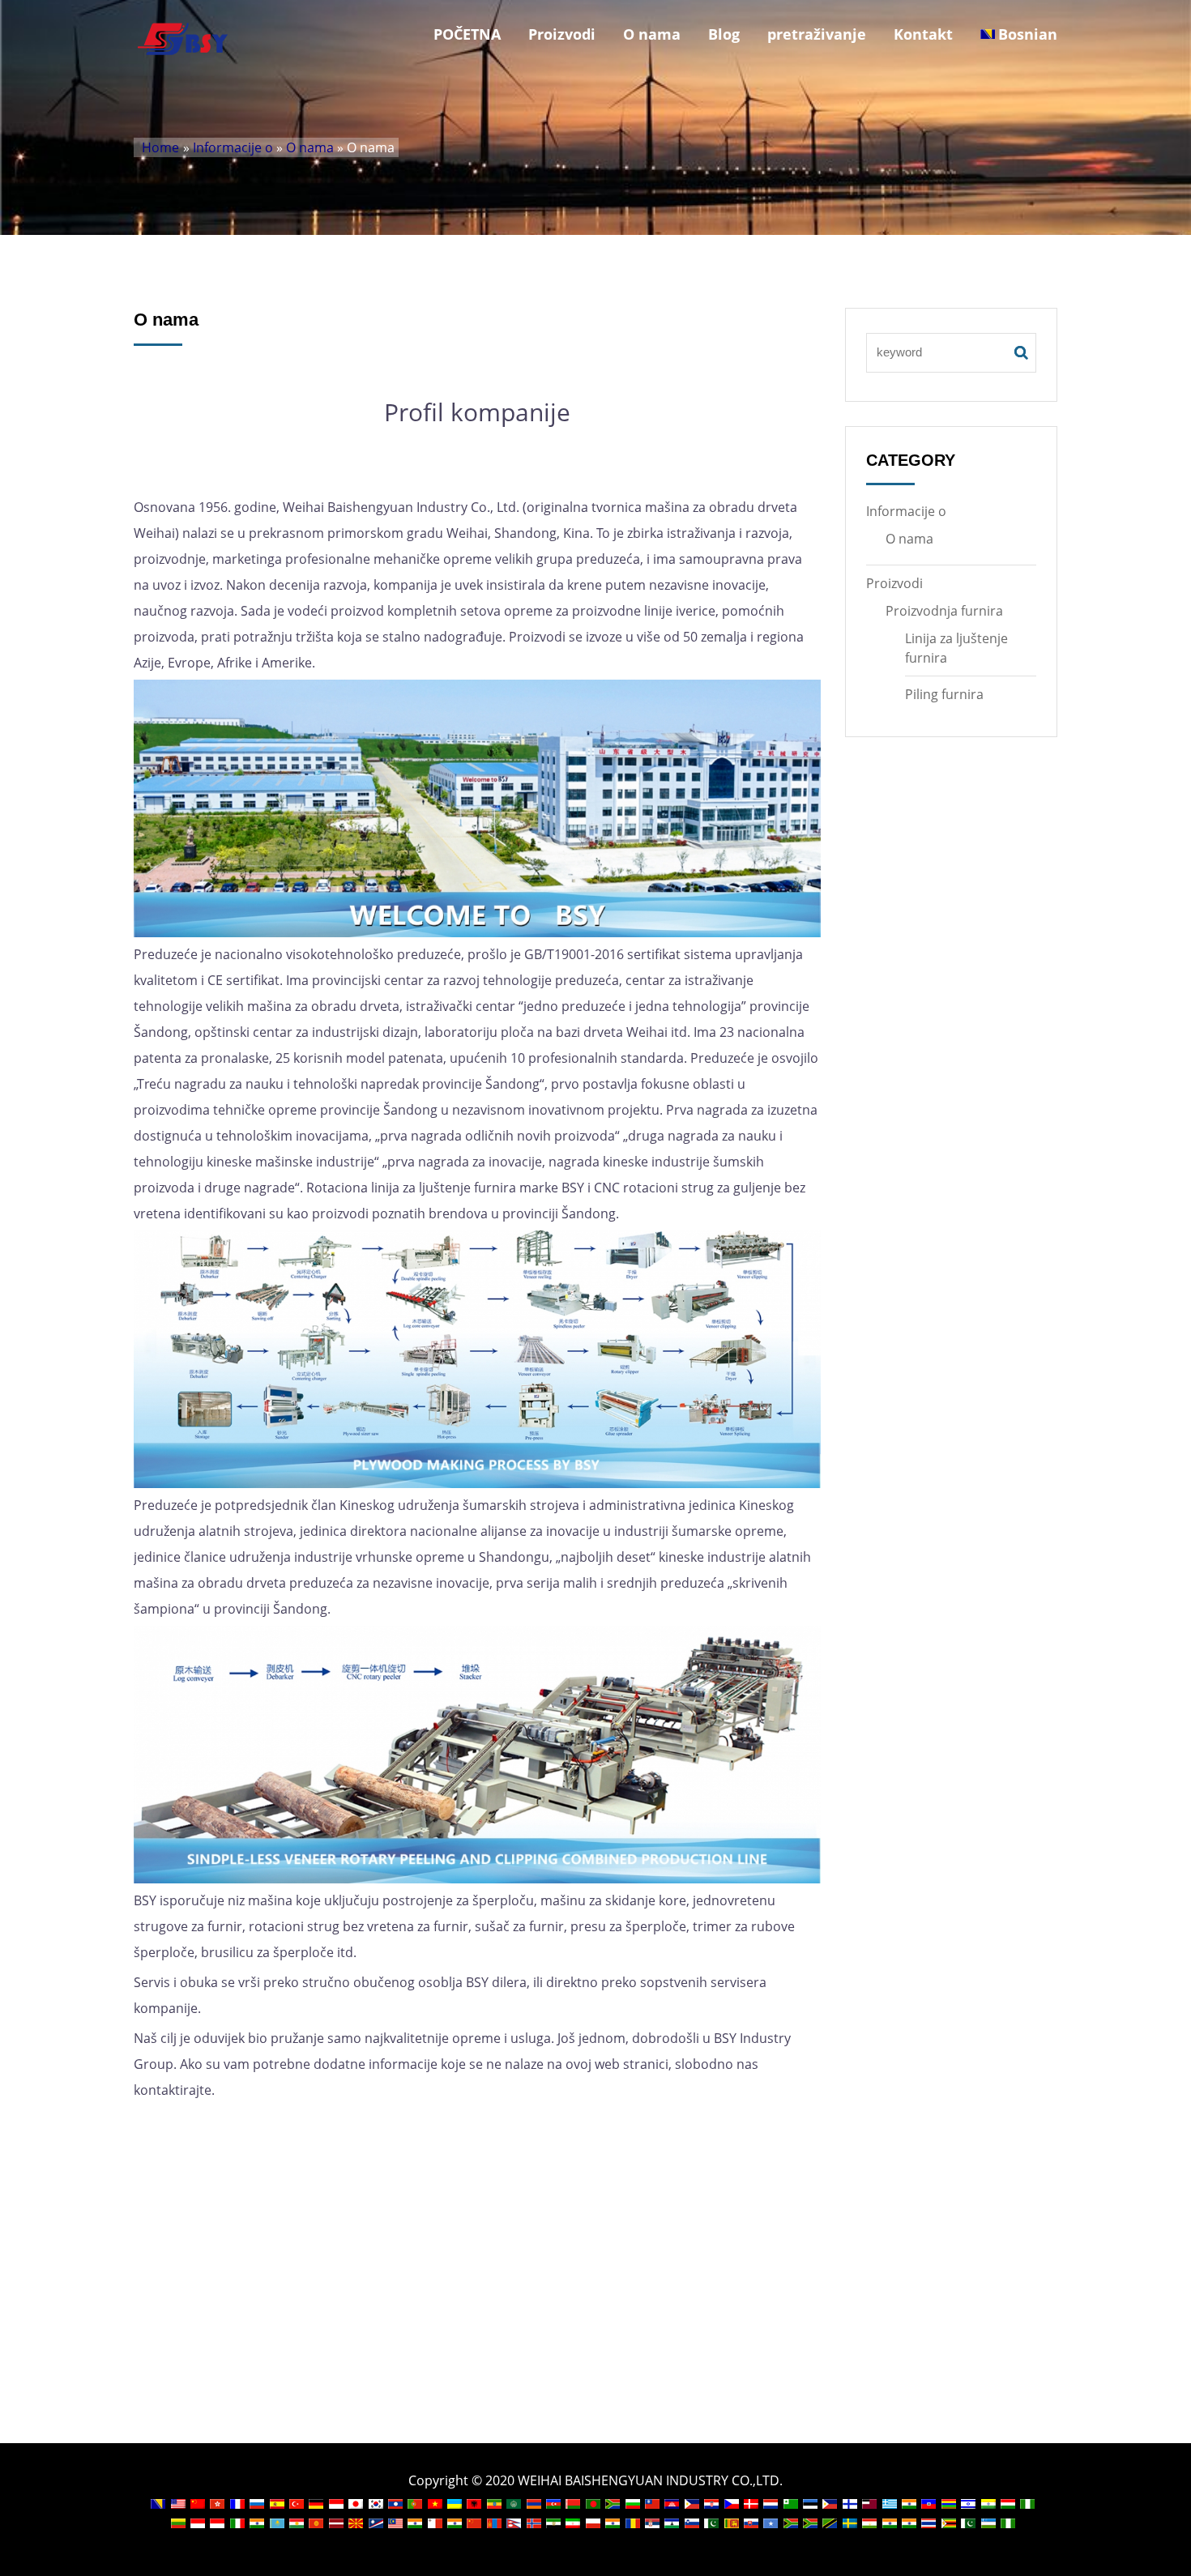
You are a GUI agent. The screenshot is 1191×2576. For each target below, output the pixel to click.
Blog (724, 34)
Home (160, 147)
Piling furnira (944, 694)
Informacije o (233, 147)
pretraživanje (817, 34)
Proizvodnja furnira (944, 611)
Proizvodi (562, 34)
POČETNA (467, 34)
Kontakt (923, 34)
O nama (652, 34)
